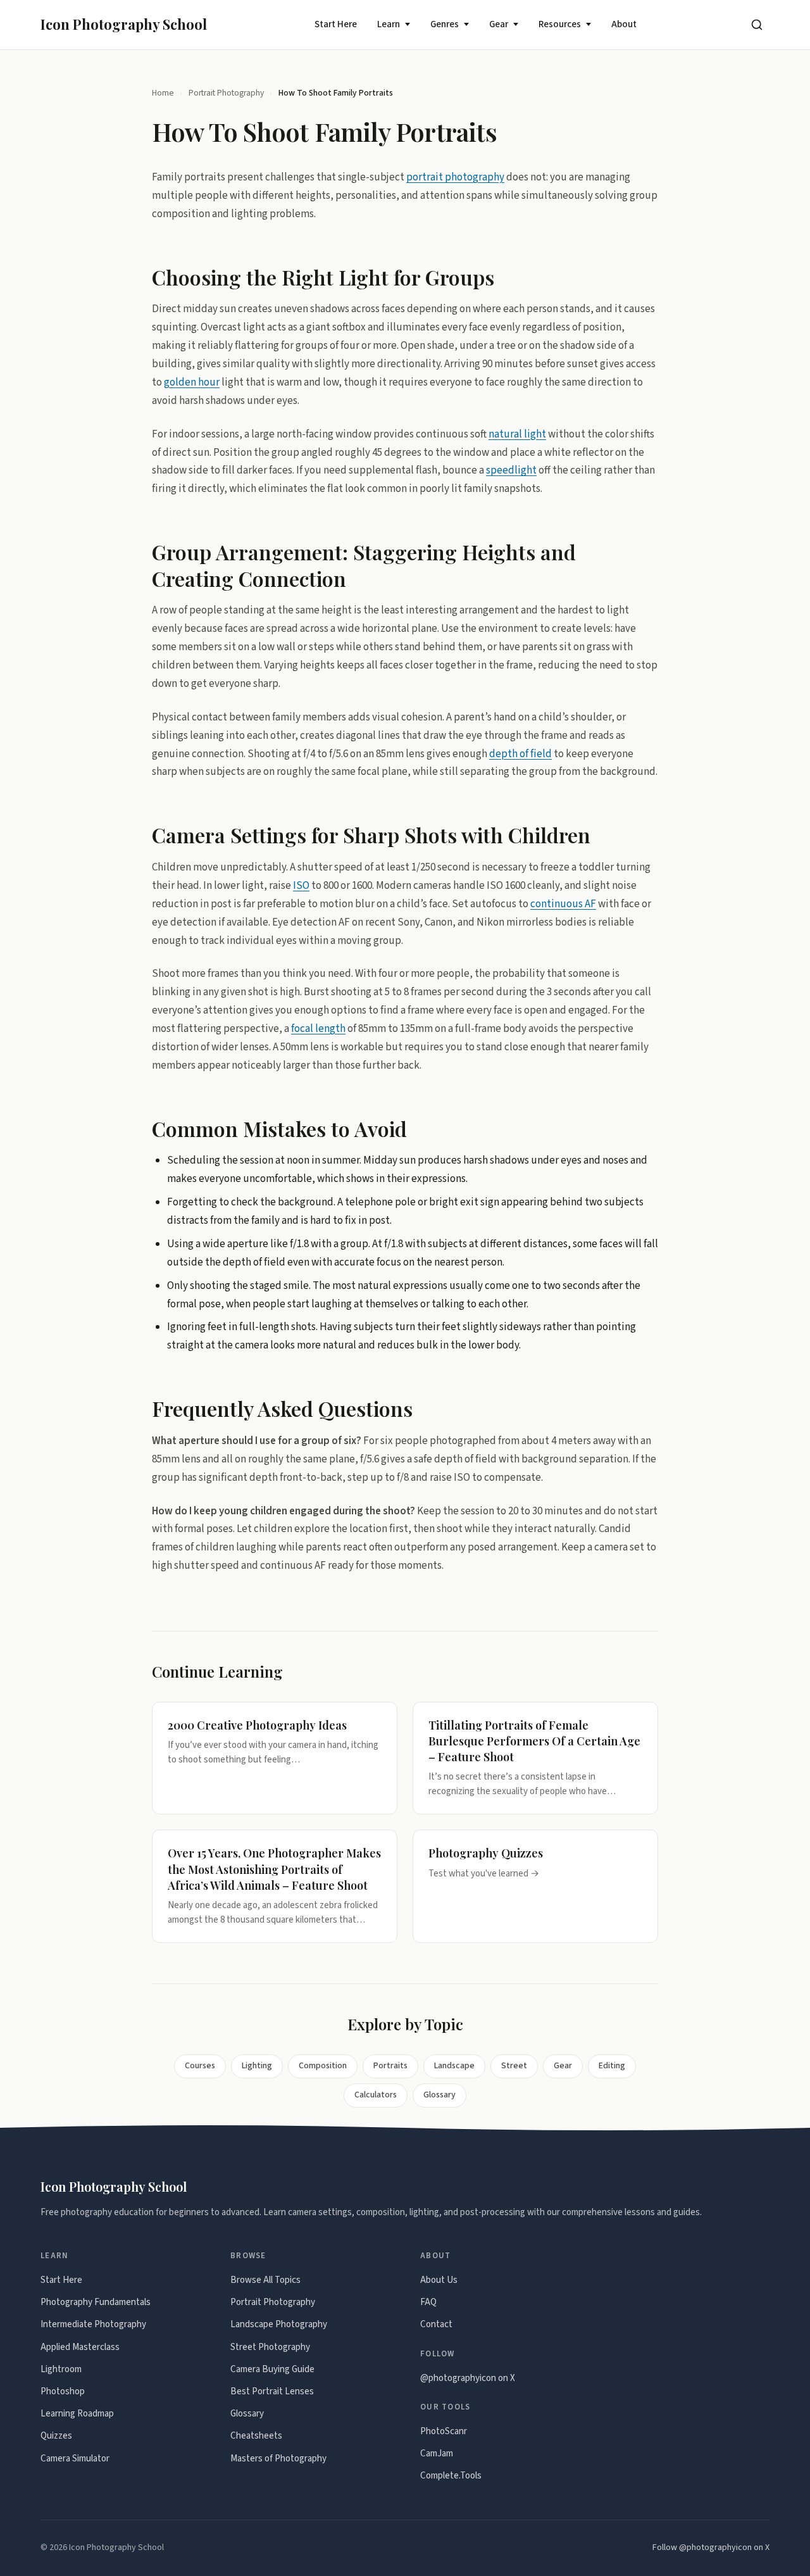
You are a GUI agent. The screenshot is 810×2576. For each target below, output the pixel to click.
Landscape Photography (279, 2324)
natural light (517, 434)
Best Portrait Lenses (272, 2391)
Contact (436, 2324)
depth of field (520, 753)
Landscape (454, 2066)
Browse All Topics (265, 2280)
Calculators (376, 2095)
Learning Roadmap (77, 2414)
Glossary (439, 2095)
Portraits (390, 2066)
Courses (200, 2066)
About (624, 24)
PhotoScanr (444, 2431)
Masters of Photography (278, 2459)
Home (163, 93)
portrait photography (455, 177)
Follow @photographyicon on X (711, 2548)
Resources (560, 24)
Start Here (336, 24)
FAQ (428, 2302)
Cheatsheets (256, 2436)
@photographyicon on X (468, 2378)
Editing (612, 2066)
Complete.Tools (451, 2476)
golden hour (192, 382)
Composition (323, 2066)
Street (514, 2066)
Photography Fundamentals (96, 2302)
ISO (301, 885)
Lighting (257, 2066)
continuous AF (563, 903)
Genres (445, 24)
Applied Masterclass (80, 2347)
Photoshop (63, 2391)
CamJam (437, 2453)
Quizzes (56, 2436)
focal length (318, 1029)
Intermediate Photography (93, 2324)
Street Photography (270, 2347)
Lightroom (61, 2369)
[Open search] (757, 25)
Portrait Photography (226, 93)
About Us (439, 2280)
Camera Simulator (75, 2459)
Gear (499, 24)
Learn (389, 24)
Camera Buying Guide (272, 2369)
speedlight (511, 470)
